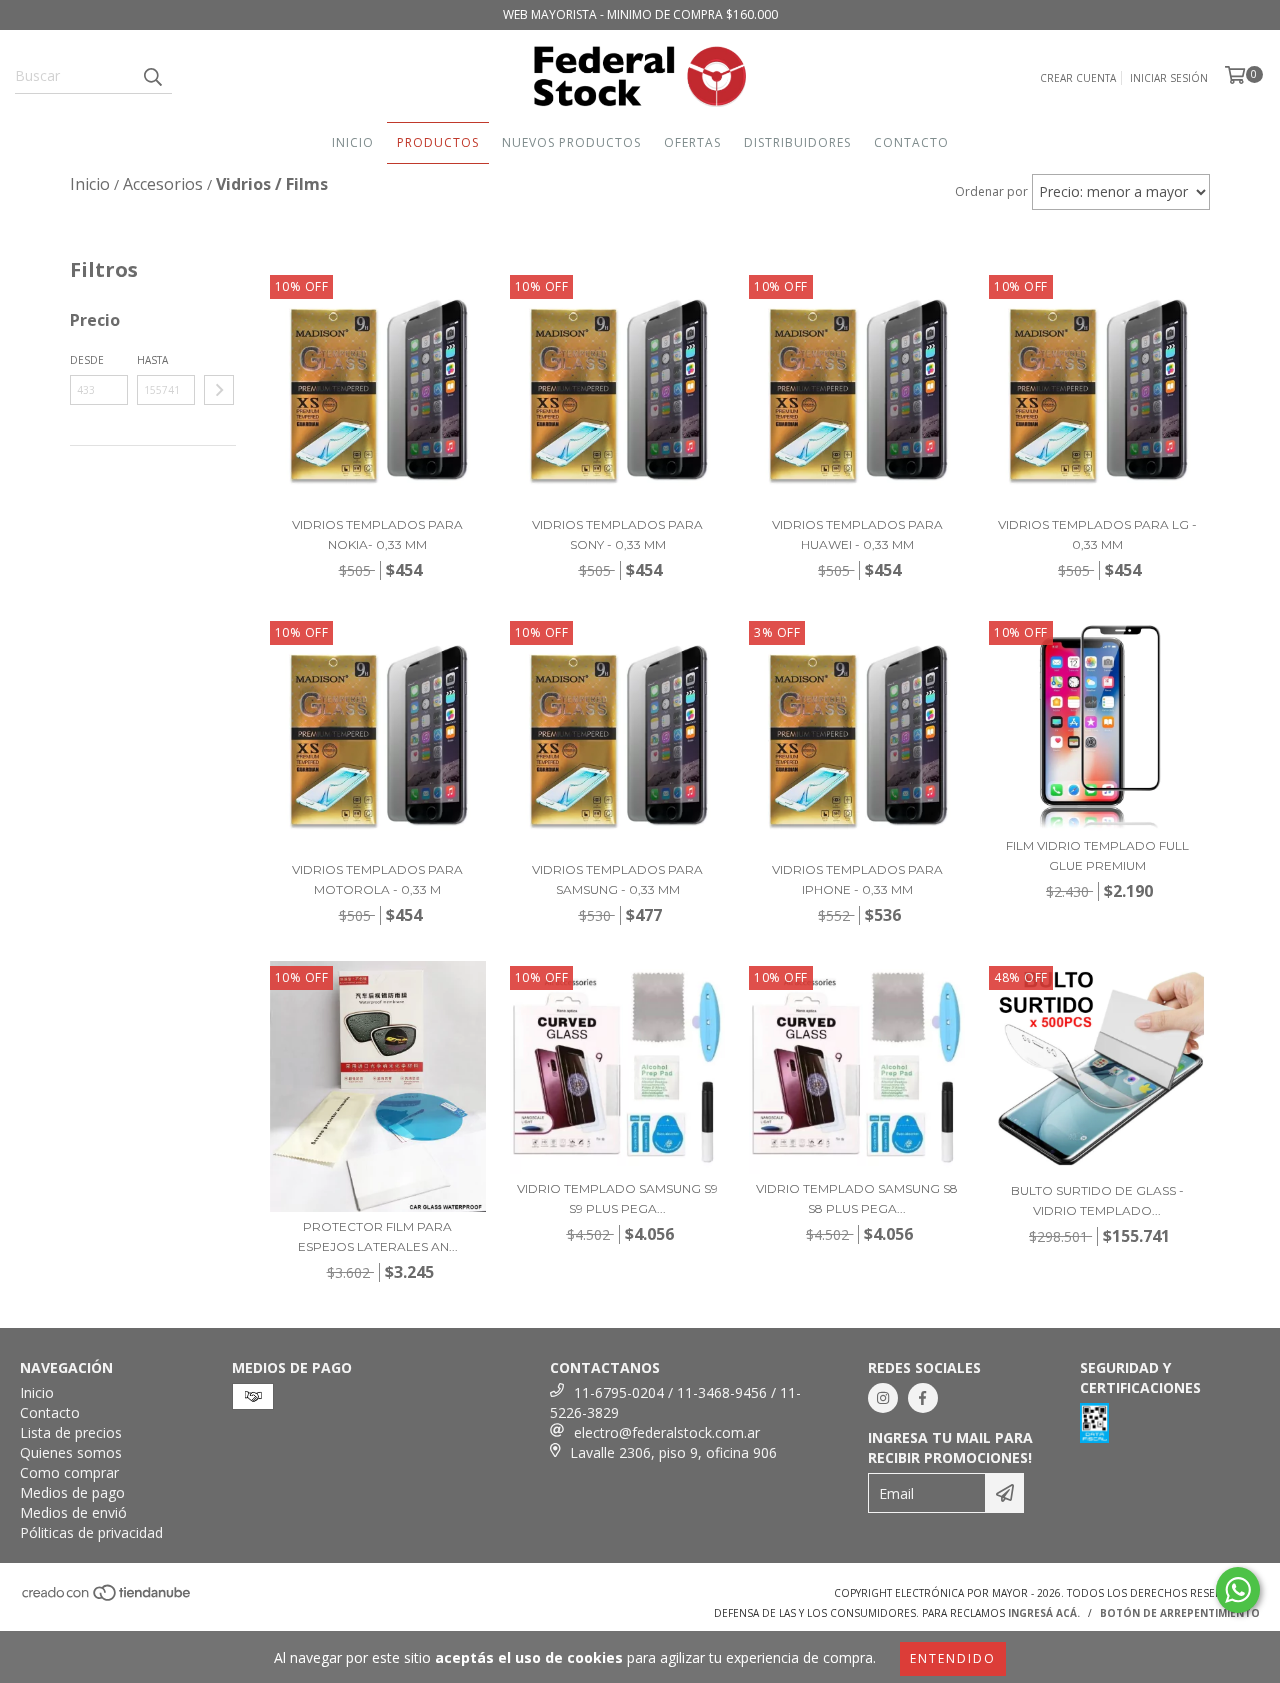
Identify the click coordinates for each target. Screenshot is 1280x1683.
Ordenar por (991, 191)
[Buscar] (152, 76)
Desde (87, 360)
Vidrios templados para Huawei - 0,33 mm (857, 534)
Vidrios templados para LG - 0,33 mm (1097, 534)
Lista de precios (71, 1432)
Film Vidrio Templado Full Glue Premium (1097, 855)
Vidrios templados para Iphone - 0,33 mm (857, 879)
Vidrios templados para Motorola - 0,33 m (377, 879)
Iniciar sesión (1169, 78)
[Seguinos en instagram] (883, 1398)
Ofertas (692, 142)
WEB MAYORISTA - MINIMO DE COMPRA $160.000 (640, 14)
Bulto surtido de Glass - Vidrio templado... (1097, 1200)
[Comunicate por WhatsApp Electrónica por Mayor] (1238, 1590)
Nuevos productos (571, 142)
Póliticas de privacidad (91, 1532)
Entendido (953, 1658)
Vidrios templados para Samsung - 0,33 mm (617, 879)
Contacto (911, 142)
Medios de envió (73, 1512)
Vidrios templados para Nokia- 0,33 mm (377, 534)
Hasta (152, 360)
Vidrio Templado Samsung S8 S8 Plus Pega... (857, 1198)
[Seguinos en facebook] (923, 1398)
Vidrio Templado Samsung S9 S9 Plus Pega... (617, 1198)
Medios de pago (72, 1492)
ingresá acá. (1044, 1613)
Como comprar (69, 1472)
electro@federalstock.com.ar (667, 1432)
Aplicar (219, 390)
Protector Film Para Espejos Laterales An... (378, 1236)
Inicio (353, 142)
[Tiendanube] (107, 1599)
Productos (438, 142)
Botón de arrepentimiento (1180, 1613)
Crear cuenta (1078, 78)
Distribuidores (797, 142)
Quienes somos (71, 1452)
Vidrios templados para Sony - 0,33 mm (617, 534)
